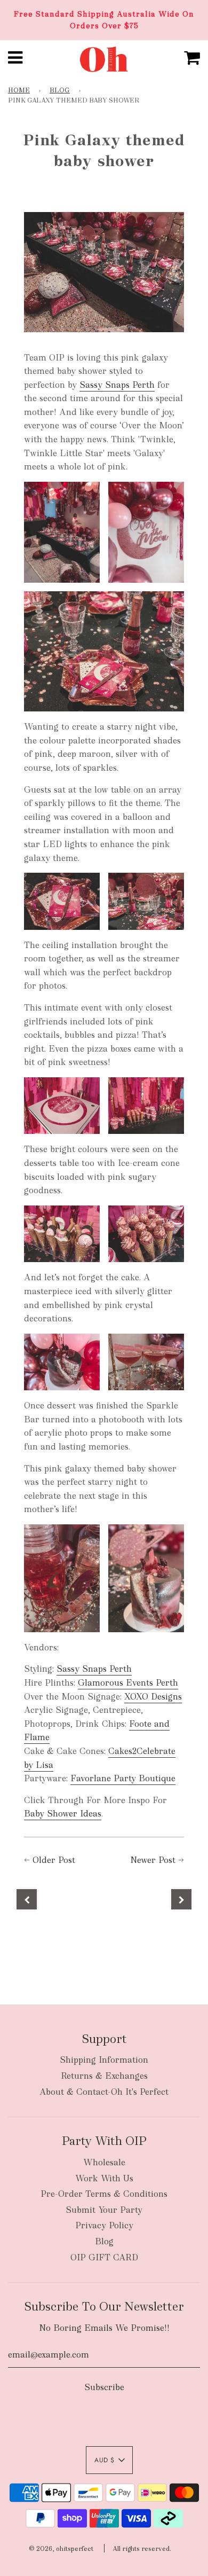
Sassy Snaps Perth (117, 385)
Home (19, 90)
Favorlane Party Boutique (123, 1778)
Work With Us (104, 2178)
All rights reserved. (142, 2549)
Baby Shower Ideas (63, 1814)
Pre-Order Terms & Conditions (104, 2194)
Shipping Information (104, 2060)
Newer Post (153, 1860)
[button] (109, 2460)
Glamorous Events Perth (128, 1683)
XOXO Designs (153, 1697)
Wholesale (104, 2162)
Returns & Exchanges (104, 2076)
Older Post (54, 1860)
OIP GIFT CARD (104, 2257)
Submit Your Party (104, 2210)
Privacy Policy (104, 2225)
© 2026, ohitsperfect (61, 2549)
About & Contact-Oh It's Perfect (104, 2092)
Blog (60, 90)
